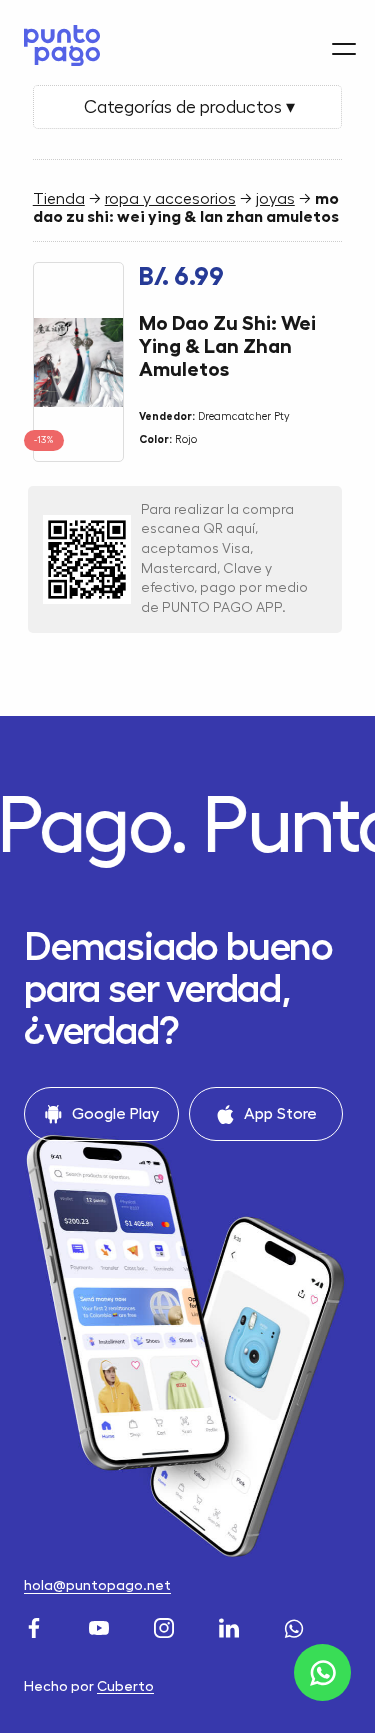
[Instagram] (166, 1626)
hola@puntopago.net (97, 1585)
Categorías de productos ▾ (187, 107)
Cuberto (125, 1686)
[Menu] (344, 49)
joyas (275, 199)
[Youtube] (101, 1626)
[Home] (57, 45)
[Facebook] (36, 1626)
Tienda (59, 199)
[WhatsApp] (296, 1626)
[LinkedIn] (231, 1626)
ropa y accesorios (170, 199)
